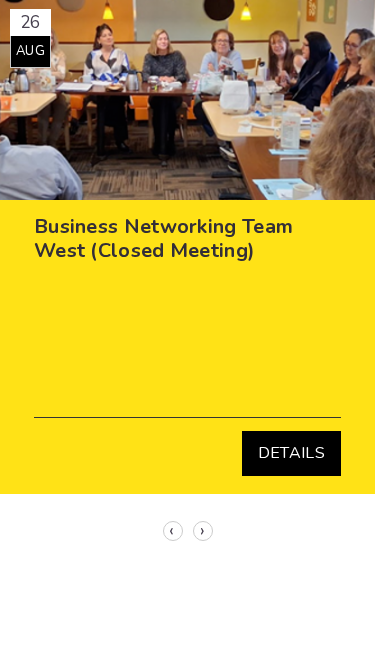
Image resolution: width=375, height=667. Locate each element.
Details (291, 453)
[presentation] (173, 531)
